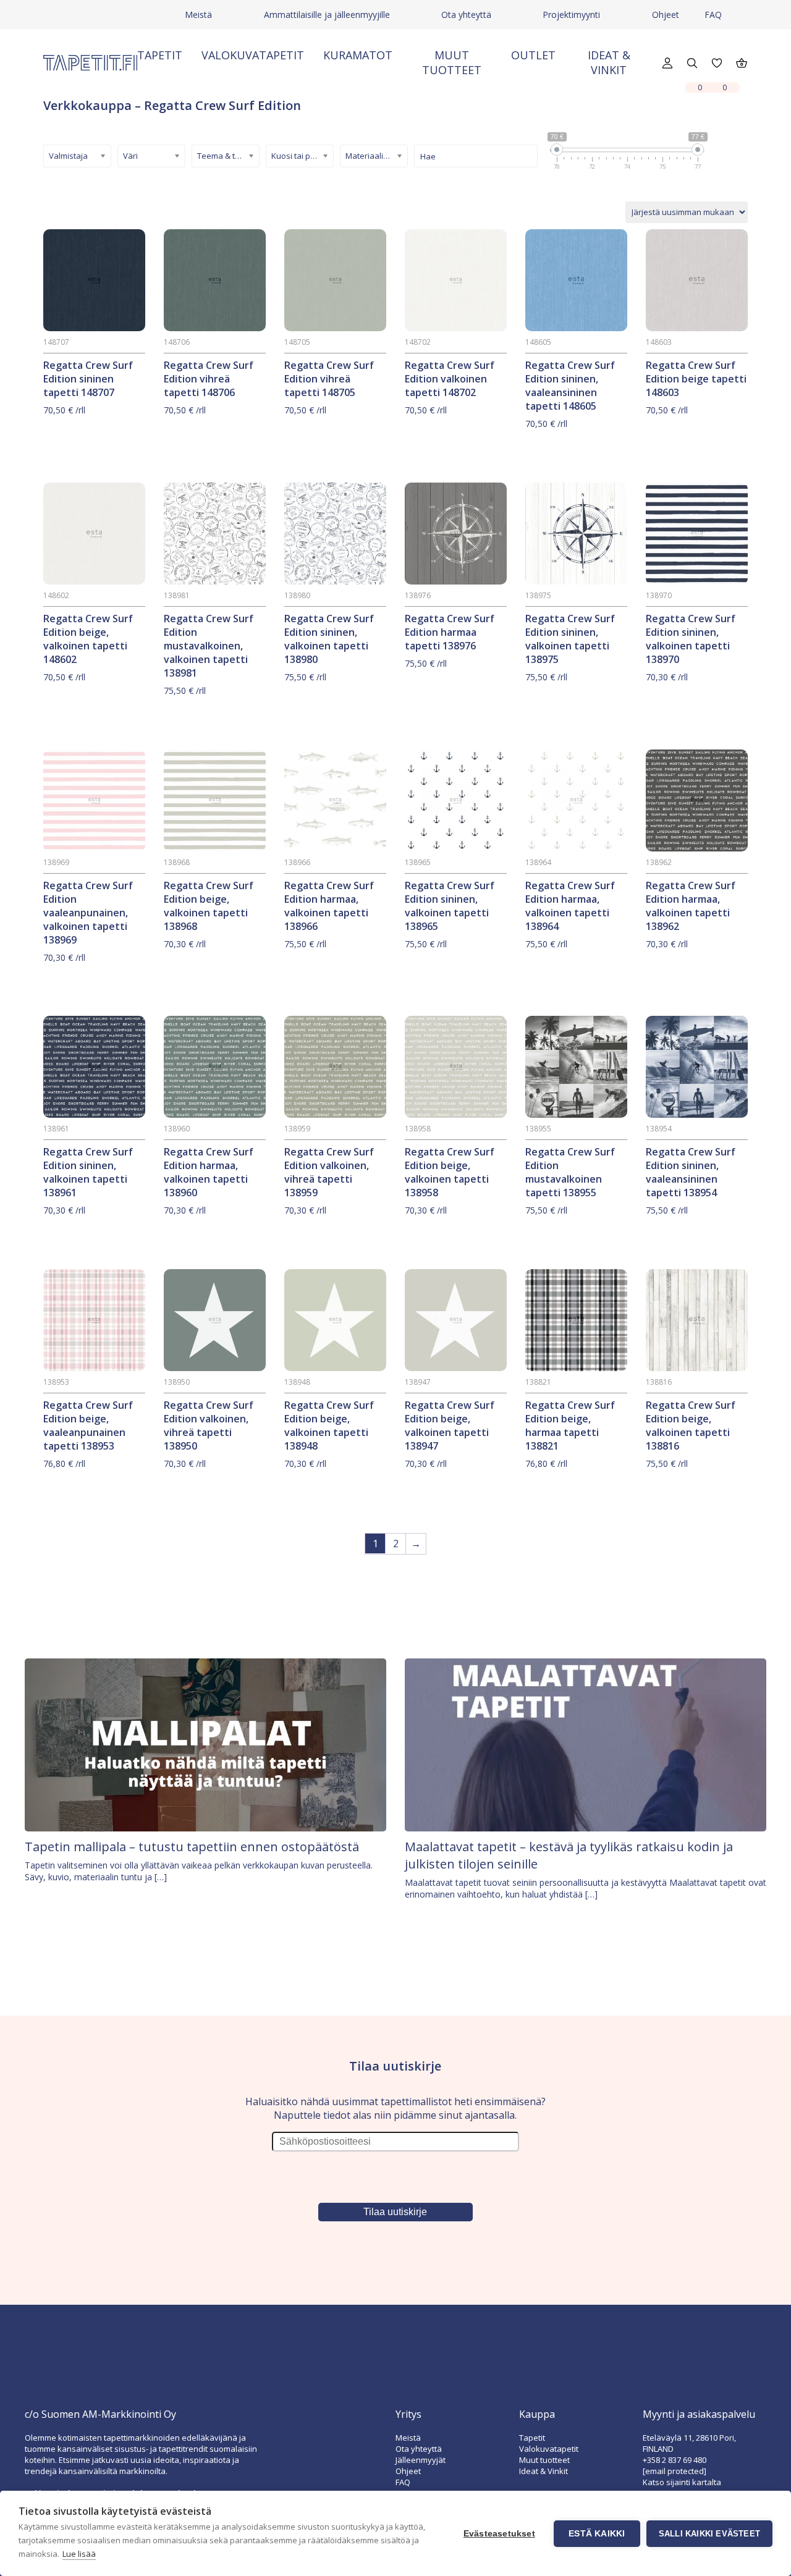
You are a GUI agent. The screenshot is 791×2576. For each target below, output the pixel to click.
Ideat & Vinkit (609, 62)
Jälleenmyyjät (421, 2460)
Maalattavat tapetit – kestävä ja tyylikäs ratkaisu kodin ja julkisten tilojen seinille (569, 1855)
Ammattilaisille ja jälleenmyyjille (327, 15)
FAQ (713, 15)
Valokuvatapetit (253, 55)
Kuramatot (358, 55)
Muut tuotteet (452, 62)
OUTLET (533, 55)
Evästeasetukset (499, 2534)
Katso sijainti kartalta (682, 2482)
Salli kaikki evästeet (709, 2534)
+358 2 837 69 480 (675, 2460)
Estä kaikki (597, 2534)
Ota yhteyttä (466, 15)
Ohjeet (666, 15)
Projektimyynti (571, 15)
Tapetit (160, 55)
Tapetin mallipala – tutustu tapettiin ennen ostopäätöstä (192, 1847)
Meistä (198, 15)
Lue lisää (79, 2554)
